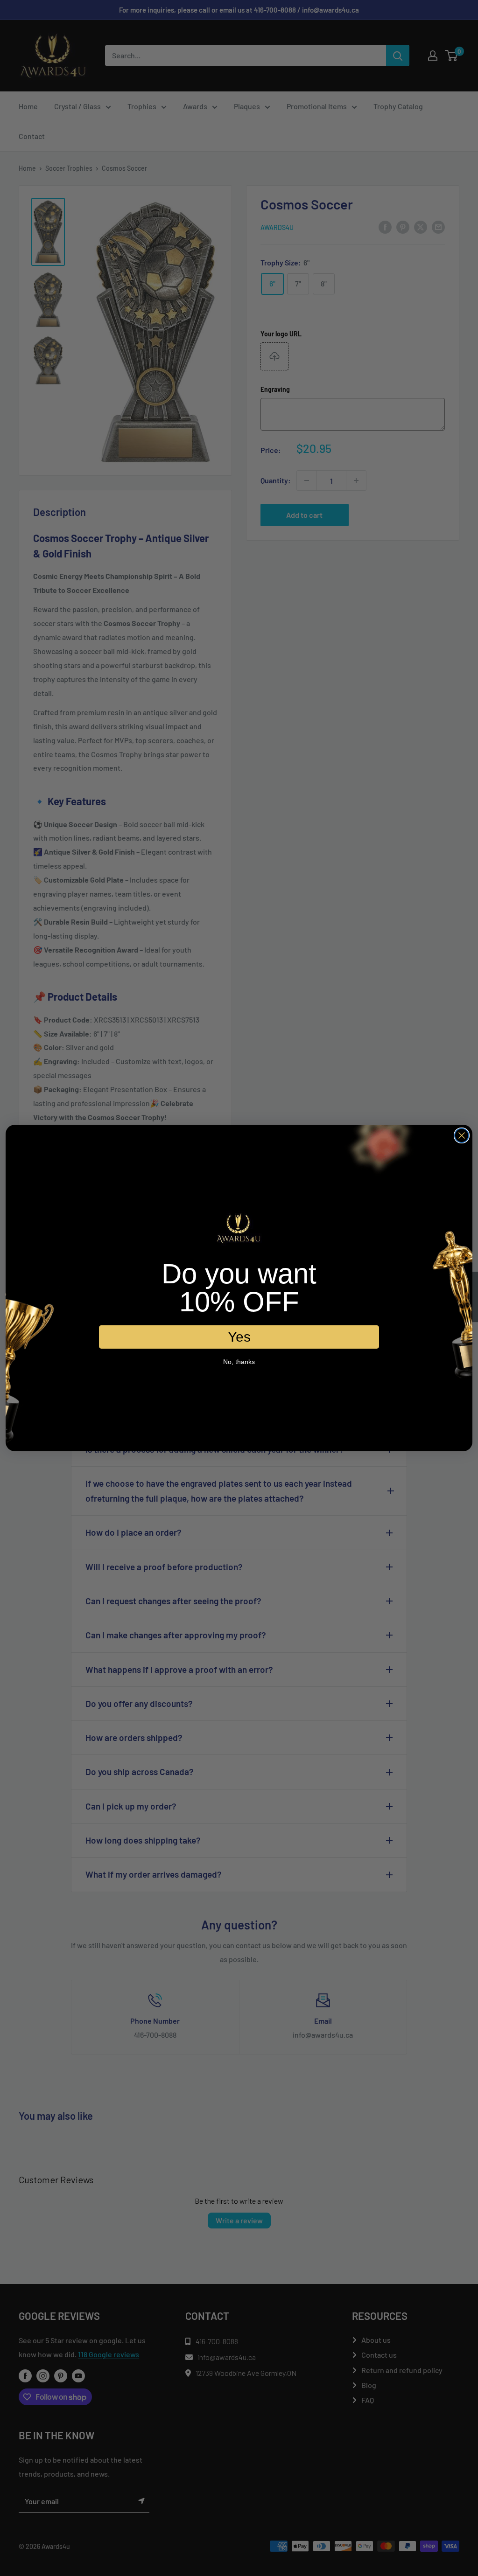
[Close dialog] (462, 1135)
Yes (239, 1337)
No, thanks (239, 1362)
